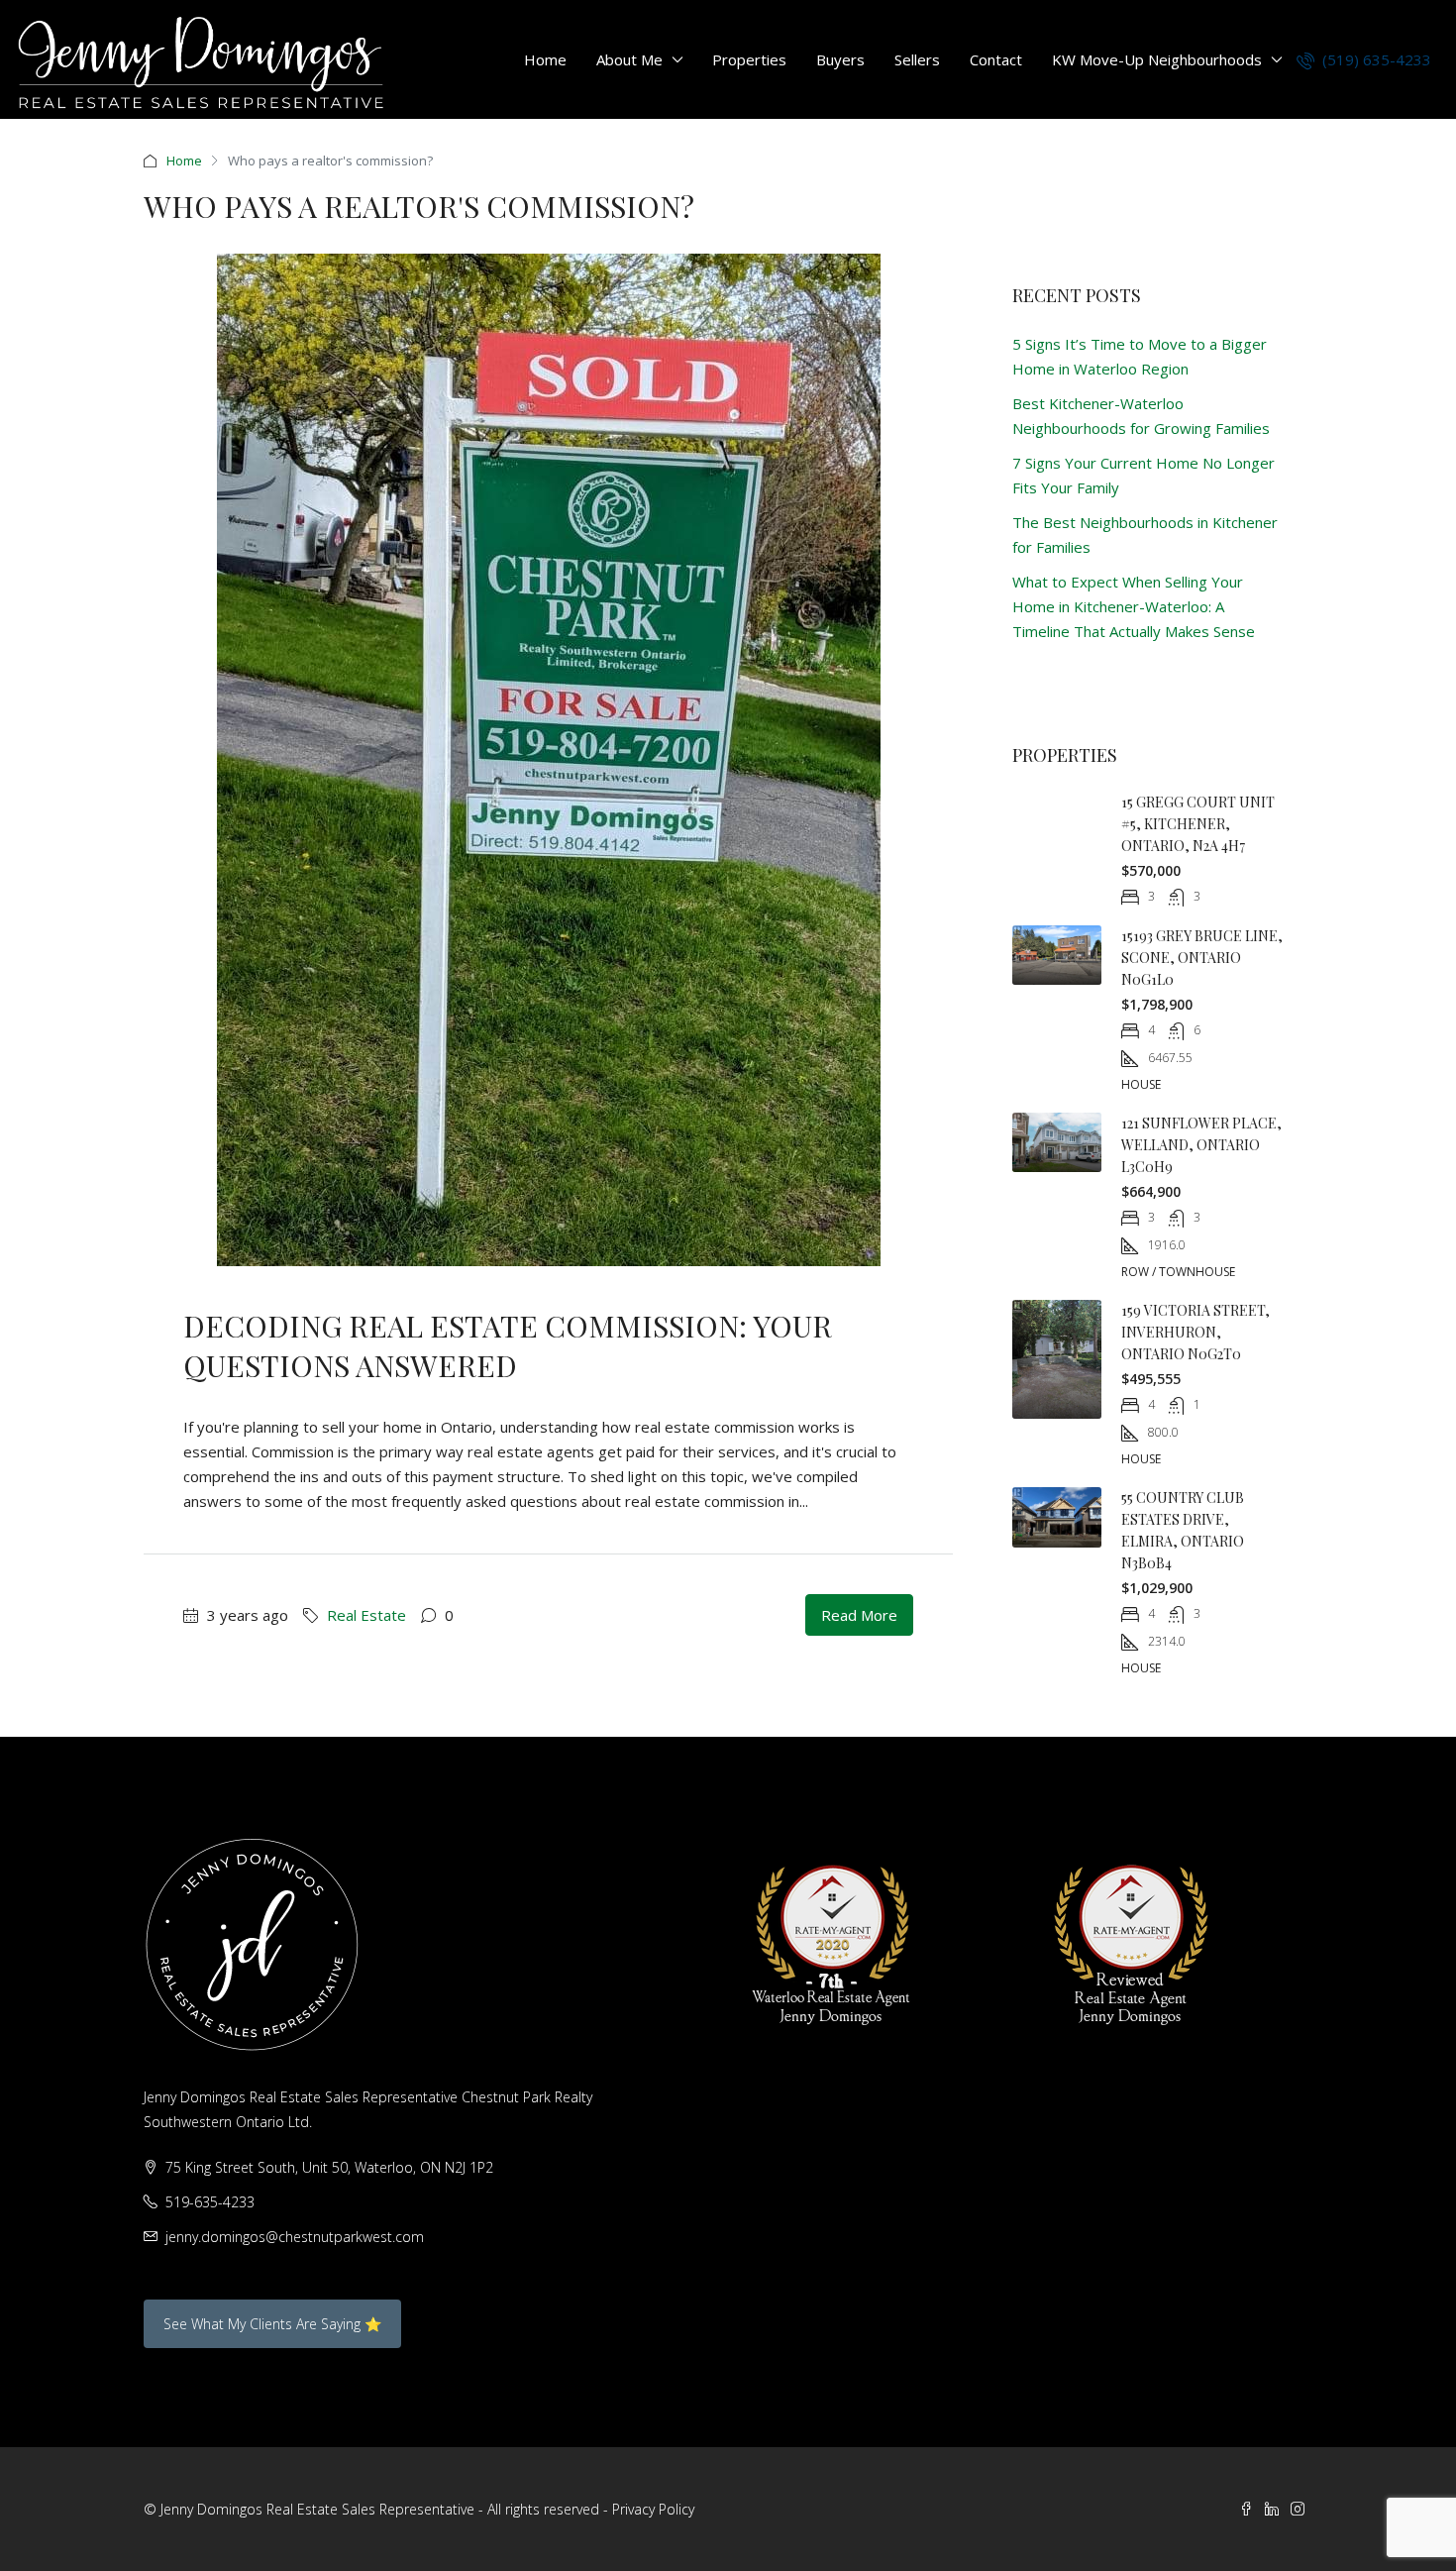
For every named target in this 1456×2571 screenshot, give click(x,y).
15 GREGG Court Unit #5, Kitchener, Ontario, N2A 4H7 (1198, 824)
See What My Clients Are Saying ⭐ (272, 2324)
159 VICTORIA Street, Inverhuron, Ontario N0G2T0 (1196, 1332)
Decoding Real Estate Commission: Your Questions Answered (508, 1345)
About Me (629, 59)
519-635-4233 (210, 2202)
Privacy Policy (653, 2509)
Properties (749, 59)
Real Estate (366, 1615)
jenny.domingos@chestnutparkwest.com (295, 2237)
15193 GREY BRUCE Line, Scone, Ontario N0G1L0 (1202, 958)
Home (545, 59)
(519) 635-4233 (1375, 59)
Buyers (840, 59)
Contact (996, 59)
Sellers (917, 59)
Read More (859, 1615)
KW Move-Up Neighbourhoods (1157, 59)
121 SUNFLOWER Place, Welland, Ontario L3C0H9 (1201, 1145)
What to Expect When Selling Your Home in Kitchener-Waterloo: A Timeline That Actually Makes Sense (1134, 606)
